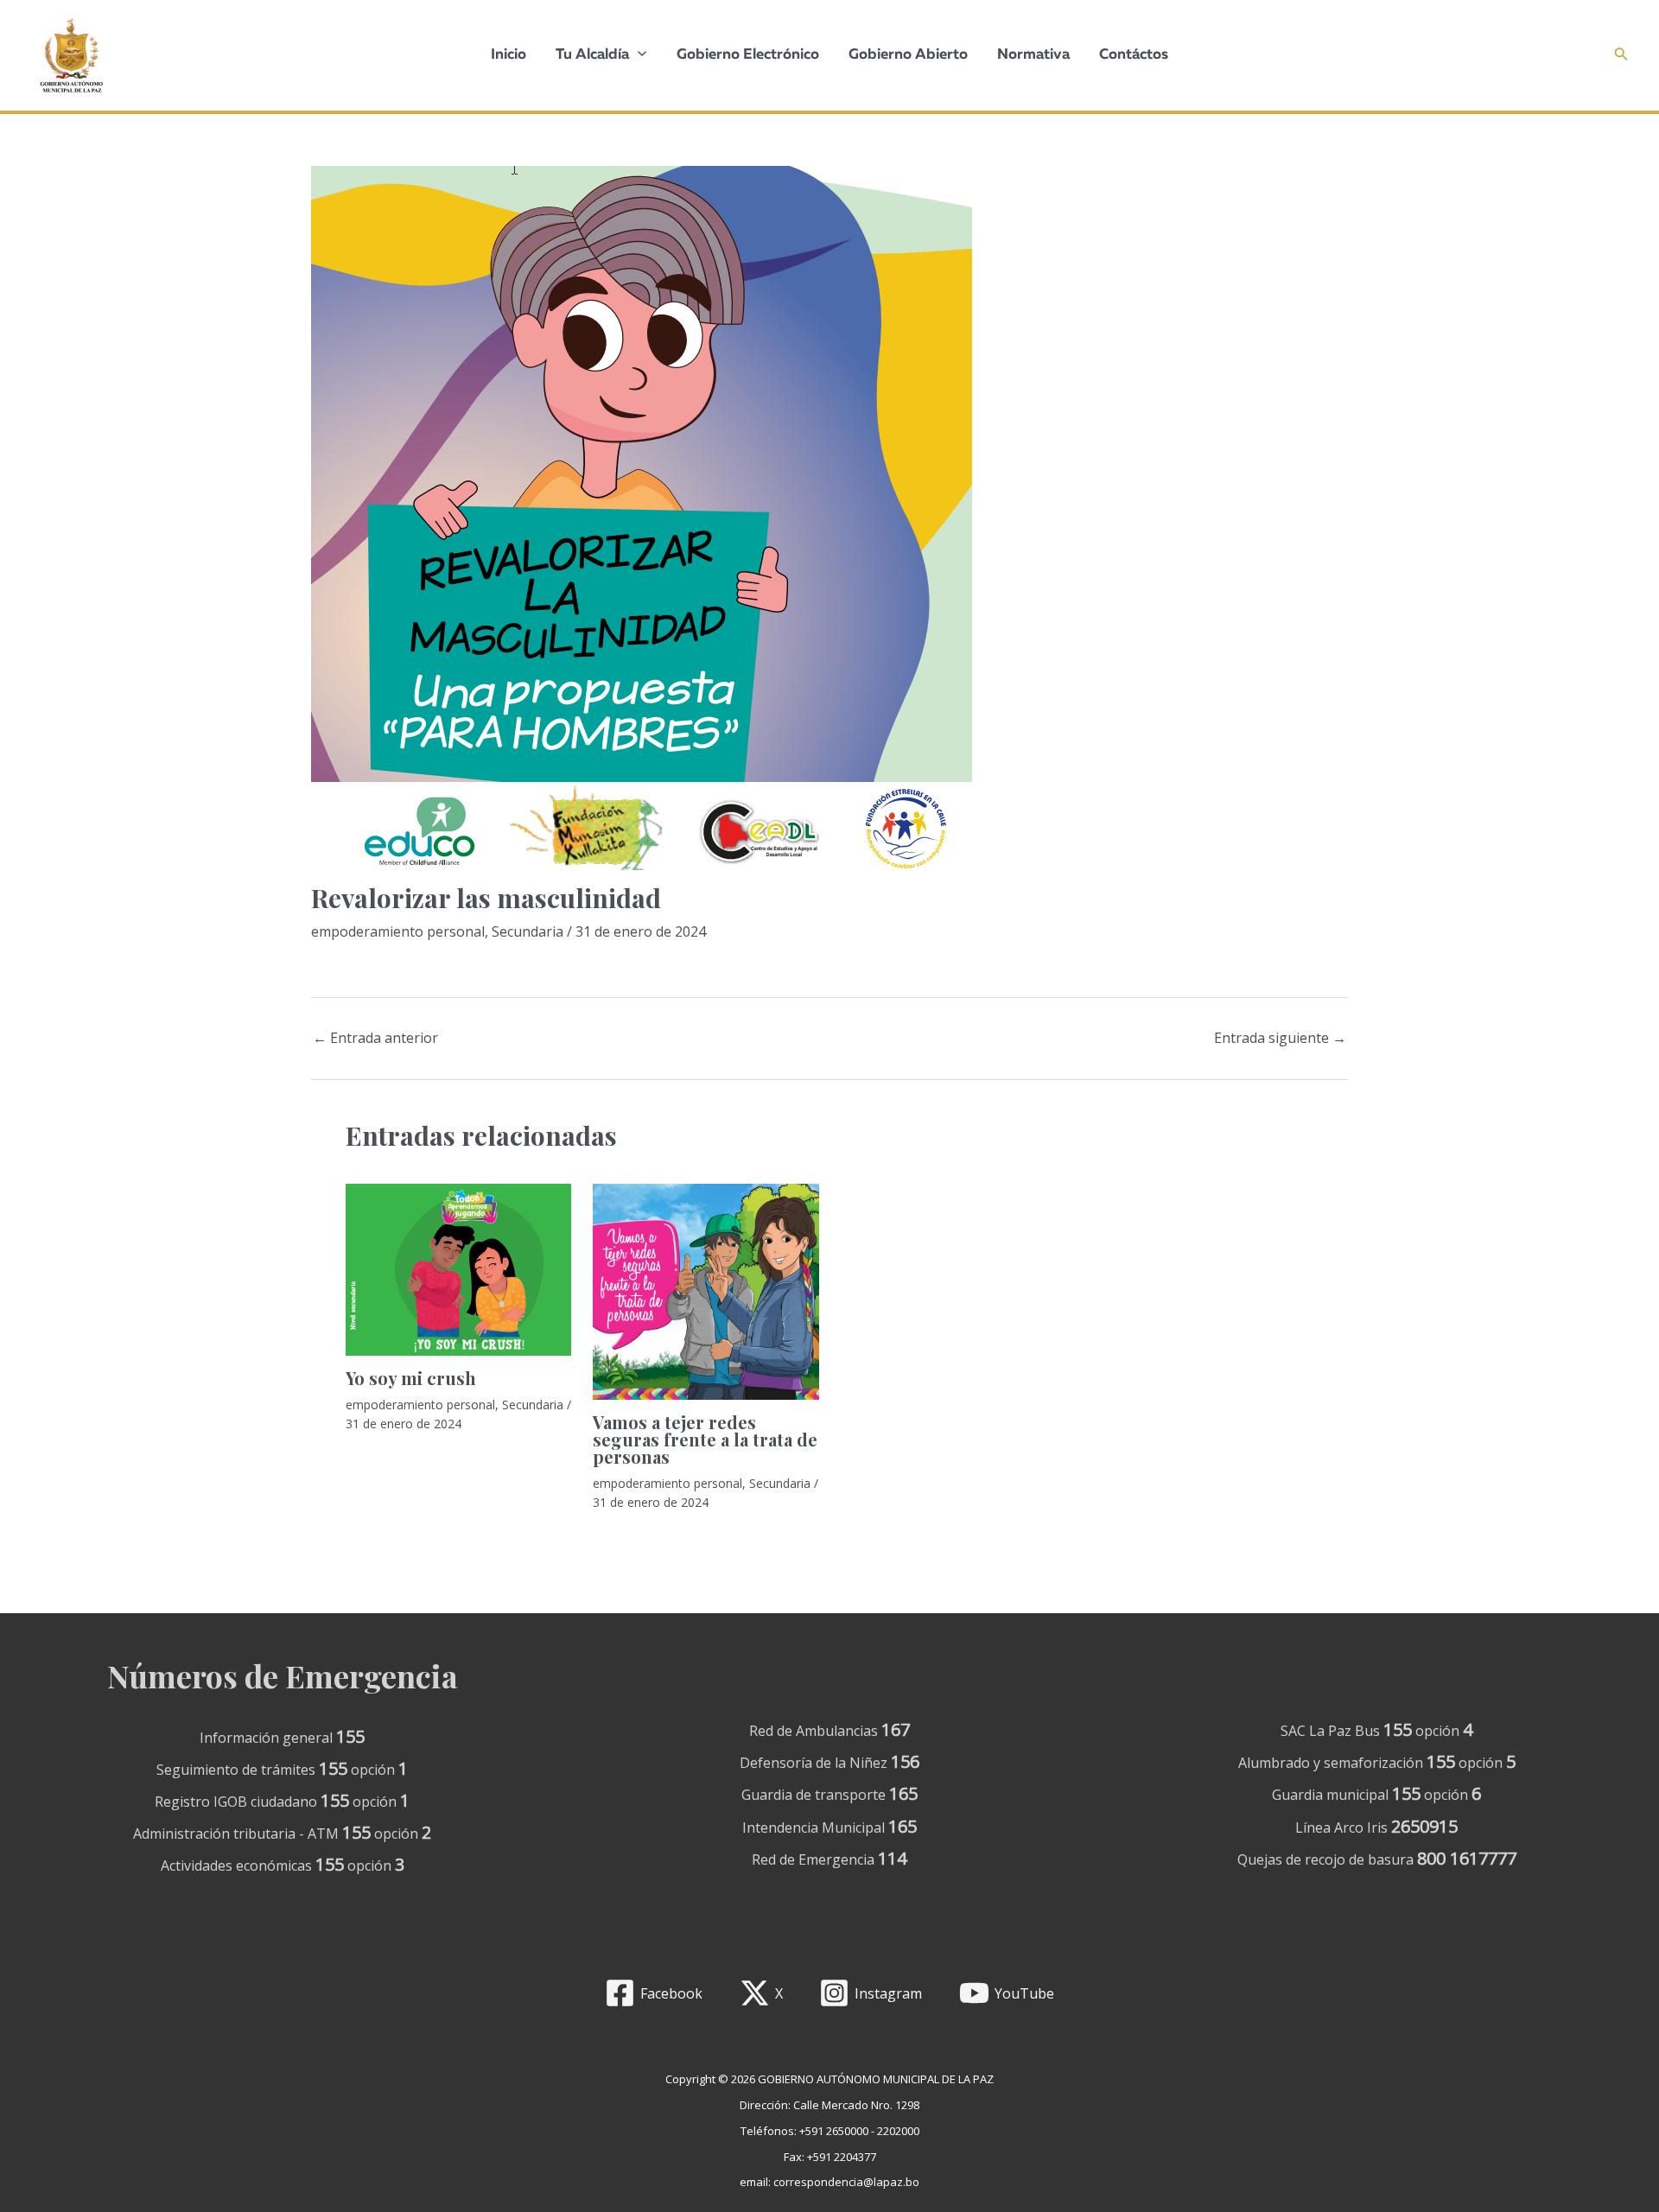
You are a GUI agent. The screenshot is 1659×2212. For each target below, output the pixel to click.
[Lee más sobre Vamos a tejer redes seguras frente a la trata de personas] (706, 1292)
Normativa (1033, 55)
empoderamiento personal (398, 931)
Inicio (509, 55)
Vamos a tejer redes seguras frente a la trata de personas (705, 1439)
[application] (638, 55)
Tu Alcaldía (592, 55)
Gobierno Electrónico (748, 55)
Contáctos (1134, 55)
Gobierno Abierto (908, 55)
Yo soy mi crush (411, 1378)
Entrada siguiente (1280, 1038)
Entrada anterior (375, 1038)
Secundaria (528, 931)
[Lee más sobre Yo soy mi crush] (458, 1270)
